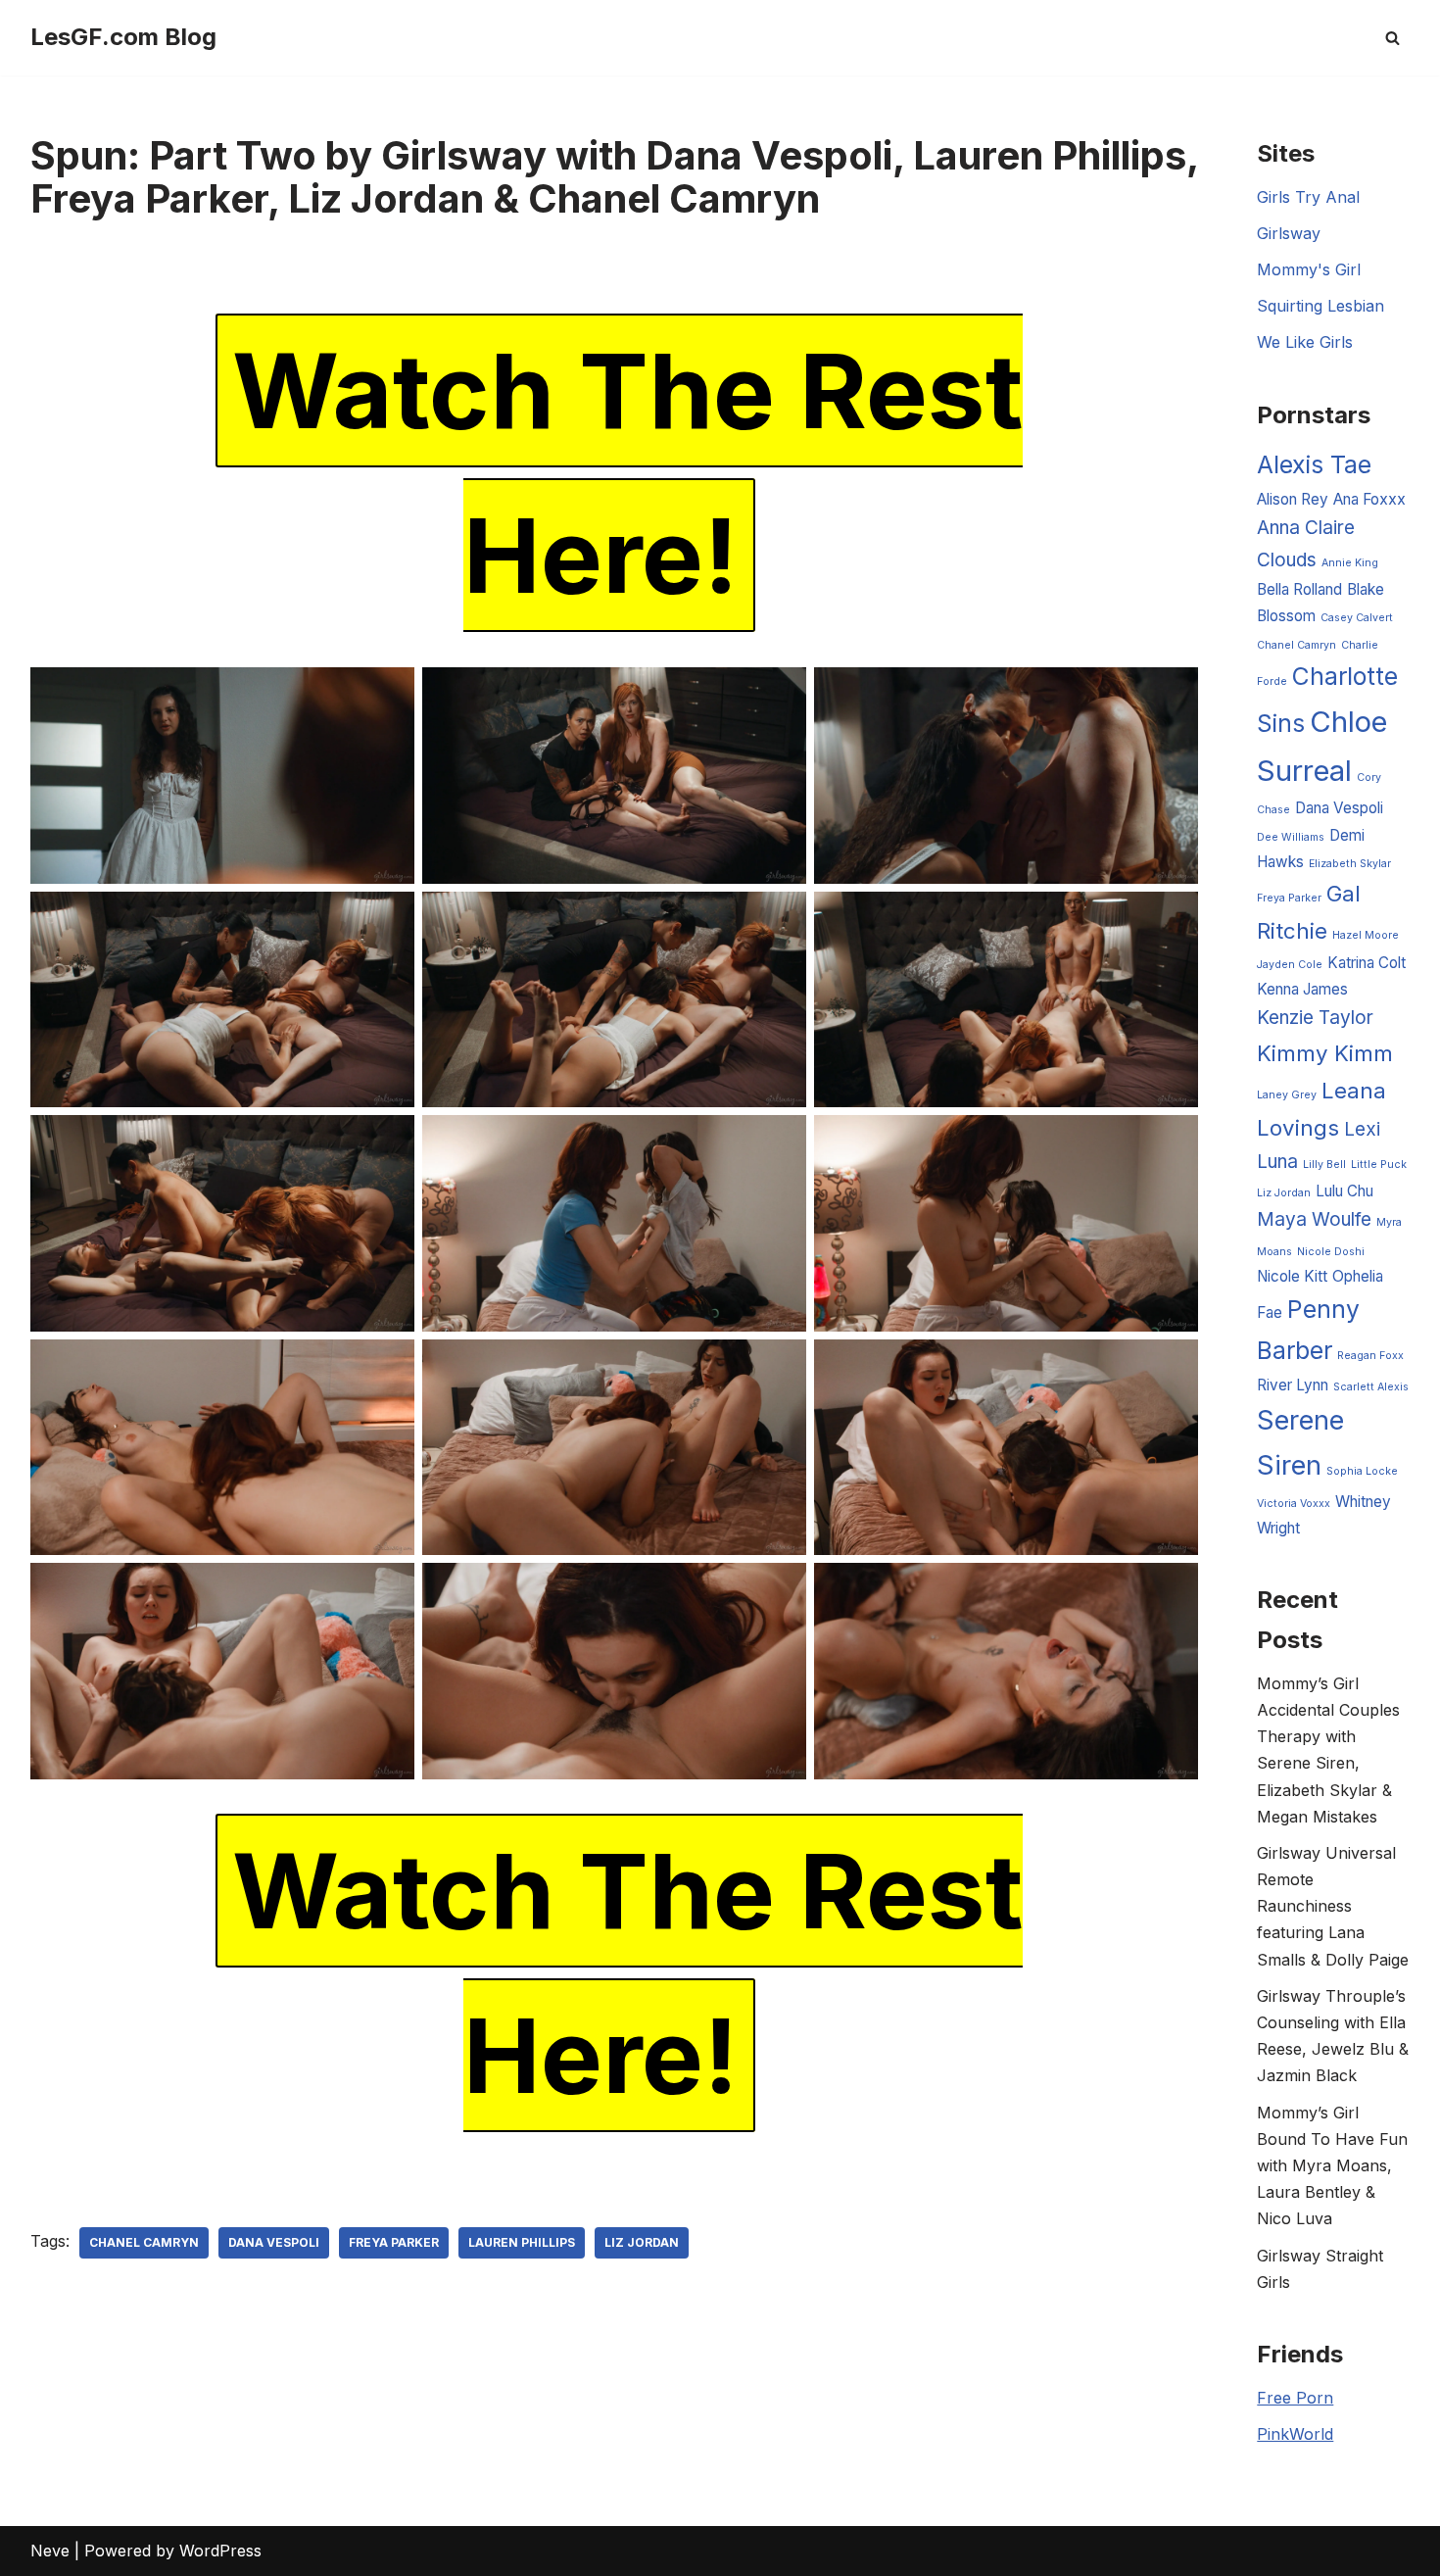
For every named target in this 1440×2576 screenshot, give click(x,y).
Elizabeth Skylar (1350, 864)
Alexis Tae (1314, 464)
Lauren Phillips (522, 2242)
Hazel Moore (1366, 935)
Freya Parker (394, 2242)
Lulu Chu (1344, 1191)
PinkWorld (1295, 2434)
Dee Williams (1291, 837)
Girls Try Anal (1308, 197)
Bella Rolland (1299, 589)
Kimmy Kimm (1325, 1053)
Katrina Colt (1367, 963)
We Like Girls (1305, 342)
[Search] (1392, 38)
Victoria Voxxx (1294, 1504)
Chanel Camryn (144, 2242)
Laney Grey (1287, 1095)
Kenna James (1302, 989)
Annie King (1350, 563)
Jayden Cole (1290, 965)
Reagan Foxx (1370, 1356)
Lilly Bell (1324, 1165)
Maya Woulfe (1314, 1219)
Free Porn (1295, 2398)
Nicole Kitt (1292, 1276)
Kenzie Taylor (1315, 1018)
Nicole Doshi (1331, 1252)
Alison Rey (1293, 499)
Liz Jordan (642, 2242)
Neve (50, 2551)
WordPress (220, 2551)
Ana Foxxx (1369, 499)
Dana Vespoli (274, 2242)
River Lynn (1293, 1385)
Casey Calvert (1357, 618)
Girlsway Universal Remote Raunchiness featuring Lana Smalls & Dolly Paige (1333, 1906)
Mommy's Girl (1309, 269)
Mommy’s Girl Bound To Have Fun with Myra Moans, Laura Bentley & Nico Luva (1332, 2166)
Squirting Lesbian (1320, 306)
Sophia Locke (1362, 1471)
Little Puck (1379, 1165)
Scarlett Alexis (1371, 1387)
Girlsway (1289, 233)
